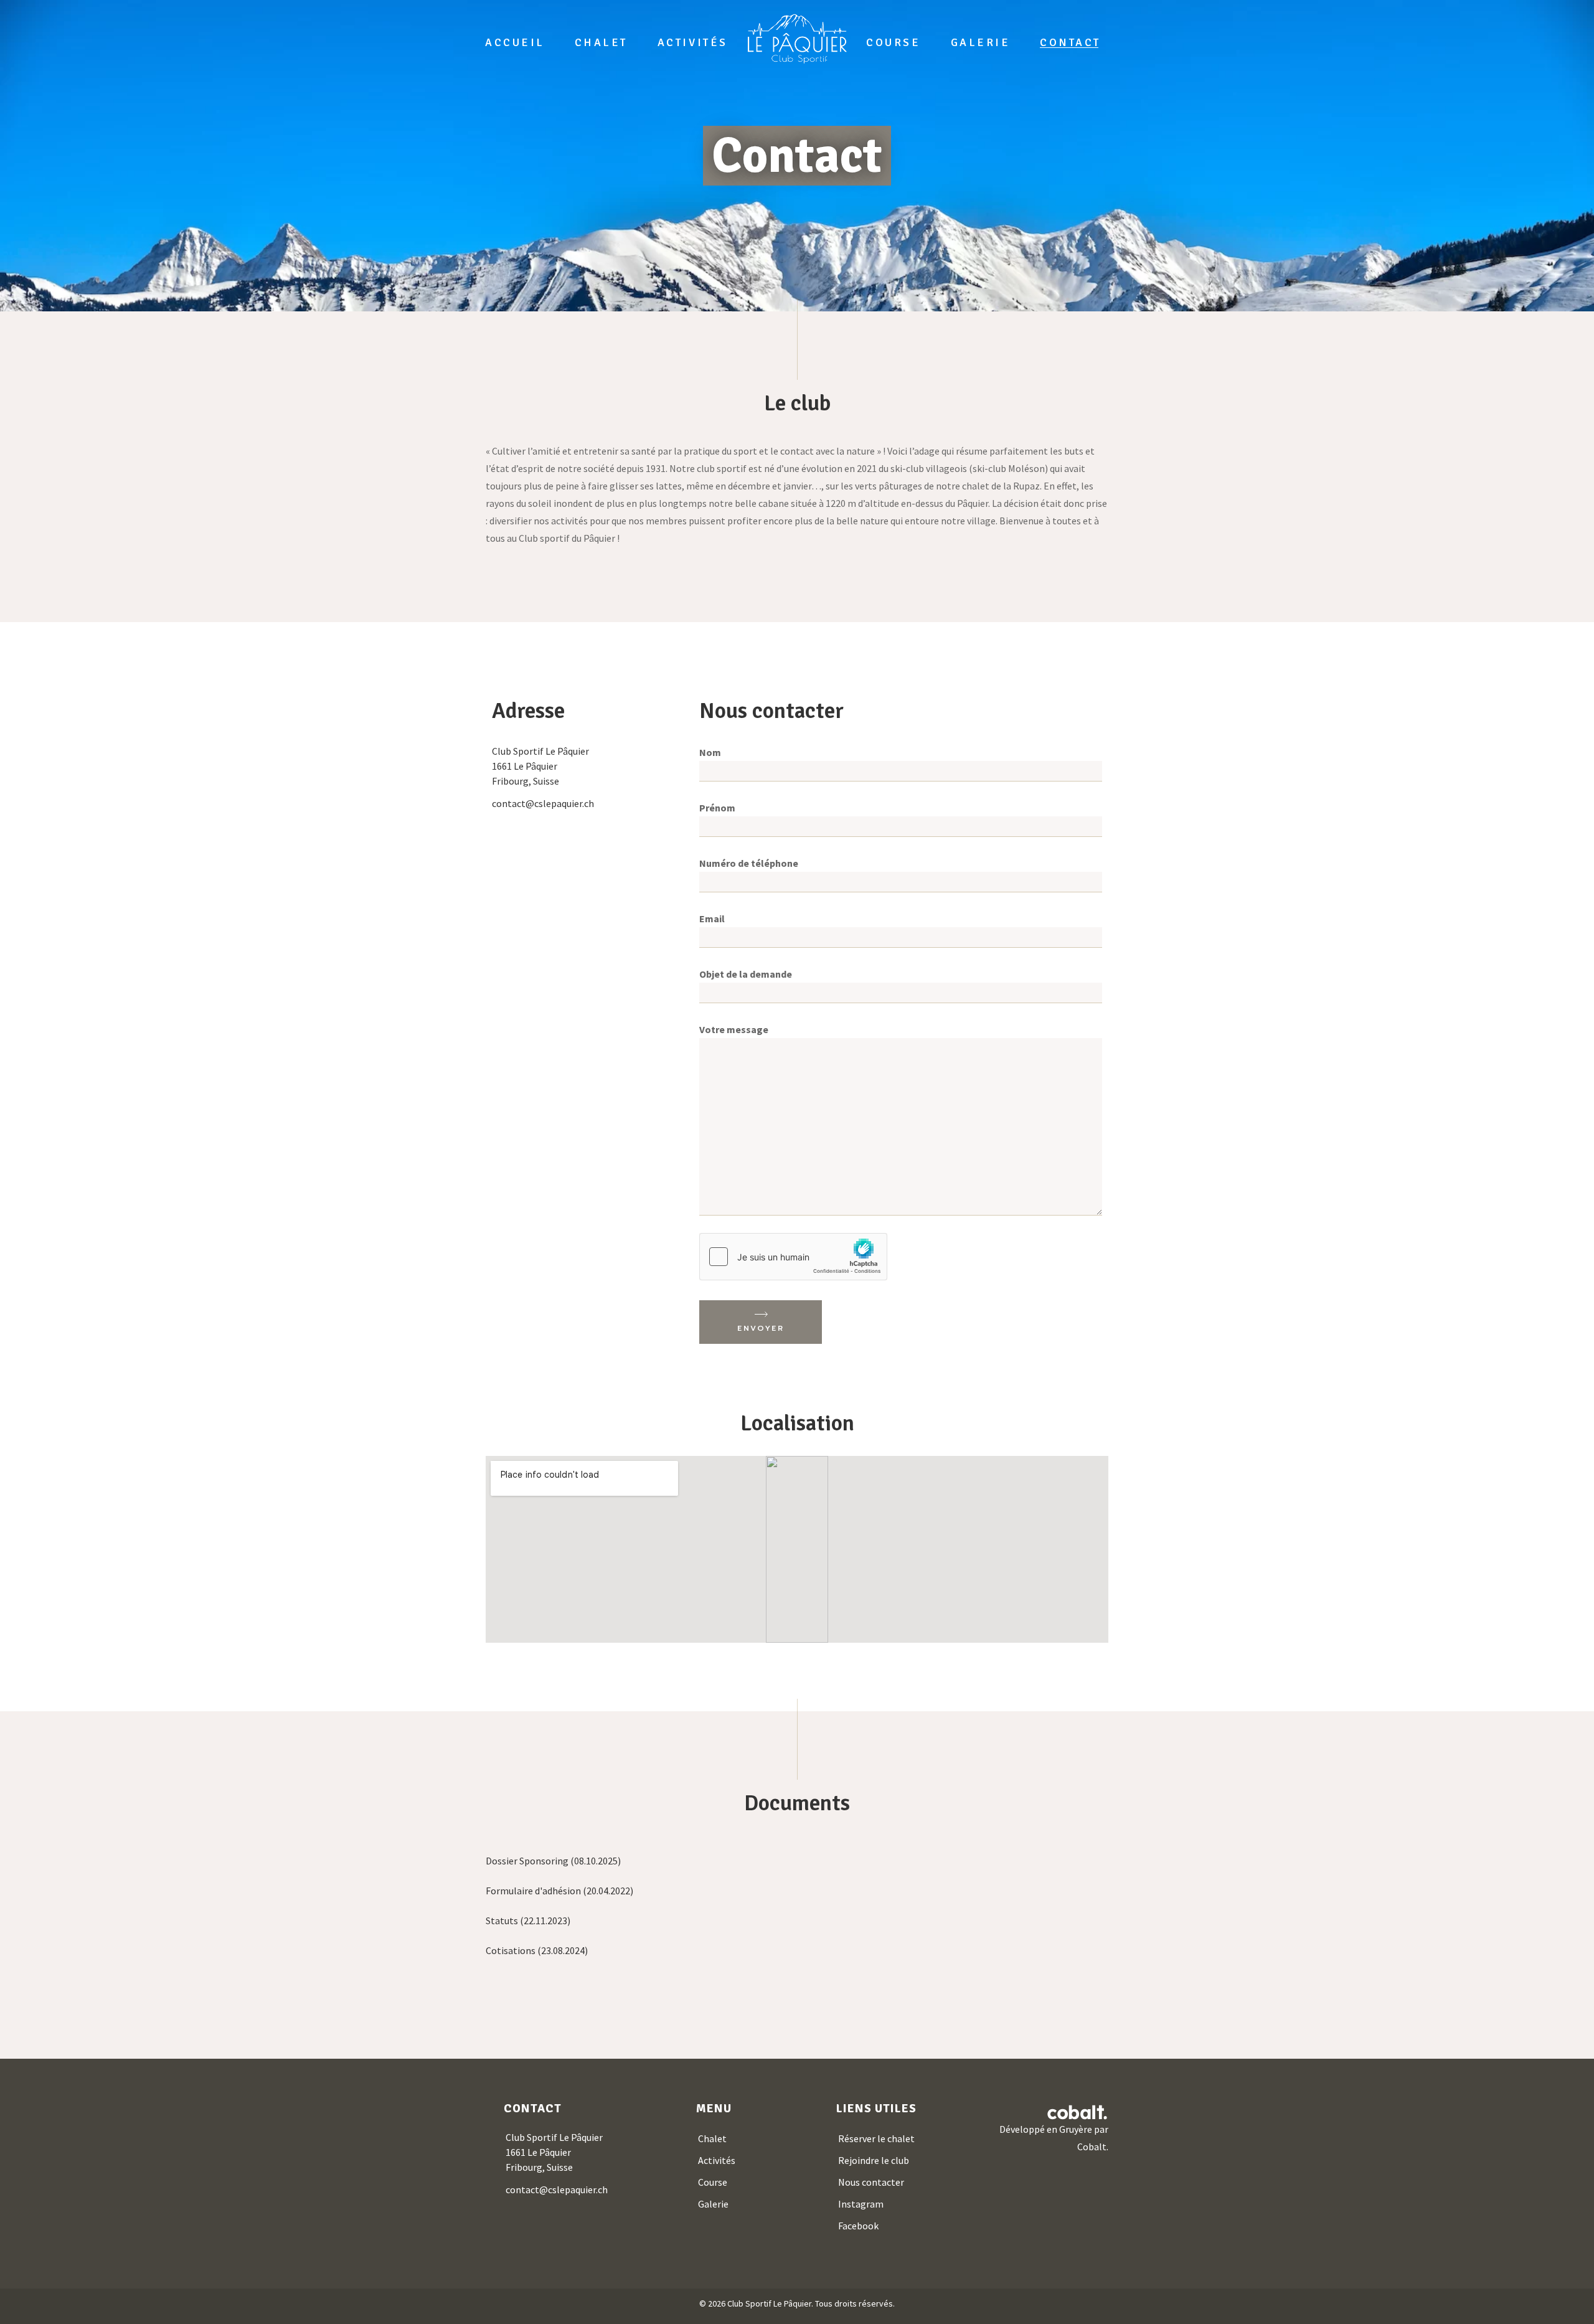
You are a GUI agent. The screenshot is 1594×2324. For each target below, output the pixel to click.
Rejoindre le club (874, 2160)
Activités (717, 2160)
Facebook (858, 2226)
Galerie (713, 2204)
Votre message (734, 1029)
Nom (710, 752)
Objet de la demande (746, 974)
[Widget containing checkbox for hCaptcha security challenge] (793, 1257)
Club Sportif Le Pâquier (769, 2303)
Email (712, 919)
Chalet (712, 2138)
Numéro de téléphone (749, 863)
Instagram (861, 2204)
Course (713, 2182)
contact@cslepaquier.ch (543, 803)
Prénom (717, 808)
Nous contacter (871, 2182)
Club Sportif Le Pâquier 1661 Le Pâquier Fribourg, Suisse (554, 2152)
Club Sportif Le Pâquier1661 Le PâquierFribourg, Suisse (540, 766)
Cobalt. (1093, 2147)
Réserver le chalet (876, 2138)
